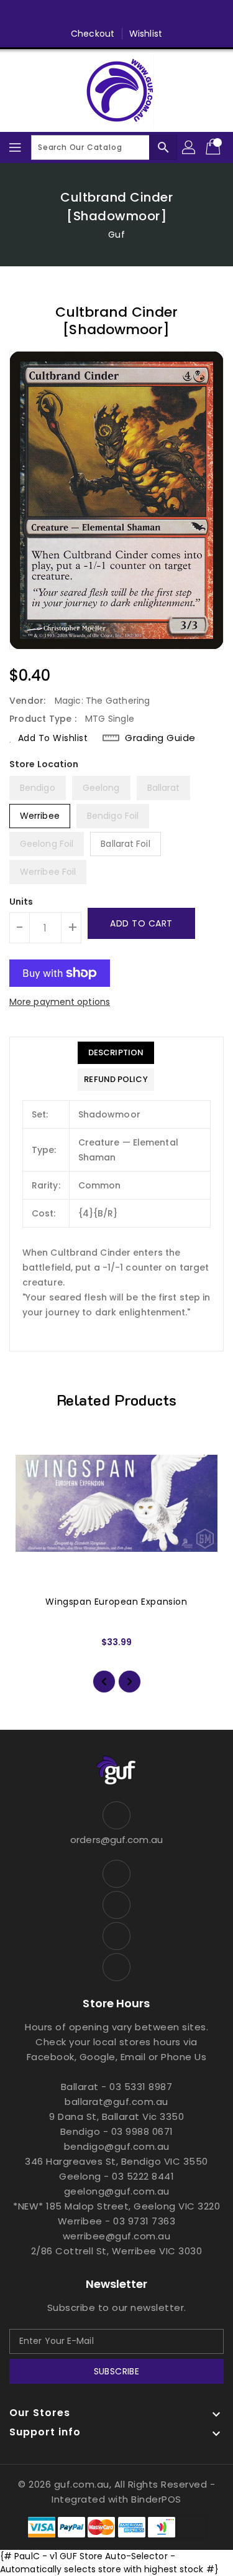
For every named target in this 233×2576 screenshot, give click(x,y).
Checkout (93, 34)
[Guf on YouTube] (152, 14)
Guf (116, 235)
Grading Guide (160, 738)
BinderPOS (156, 2499)
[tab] (116, 1053)
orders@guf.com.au (116, 1840)
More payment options (60, 1002)
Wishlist (146, 34)
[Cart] (214, 147)
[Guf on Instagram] (129, 14)
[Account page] (190, 147)
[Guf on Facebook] (81, 14)
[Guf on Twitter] (104, 14)
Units (21, 902)
